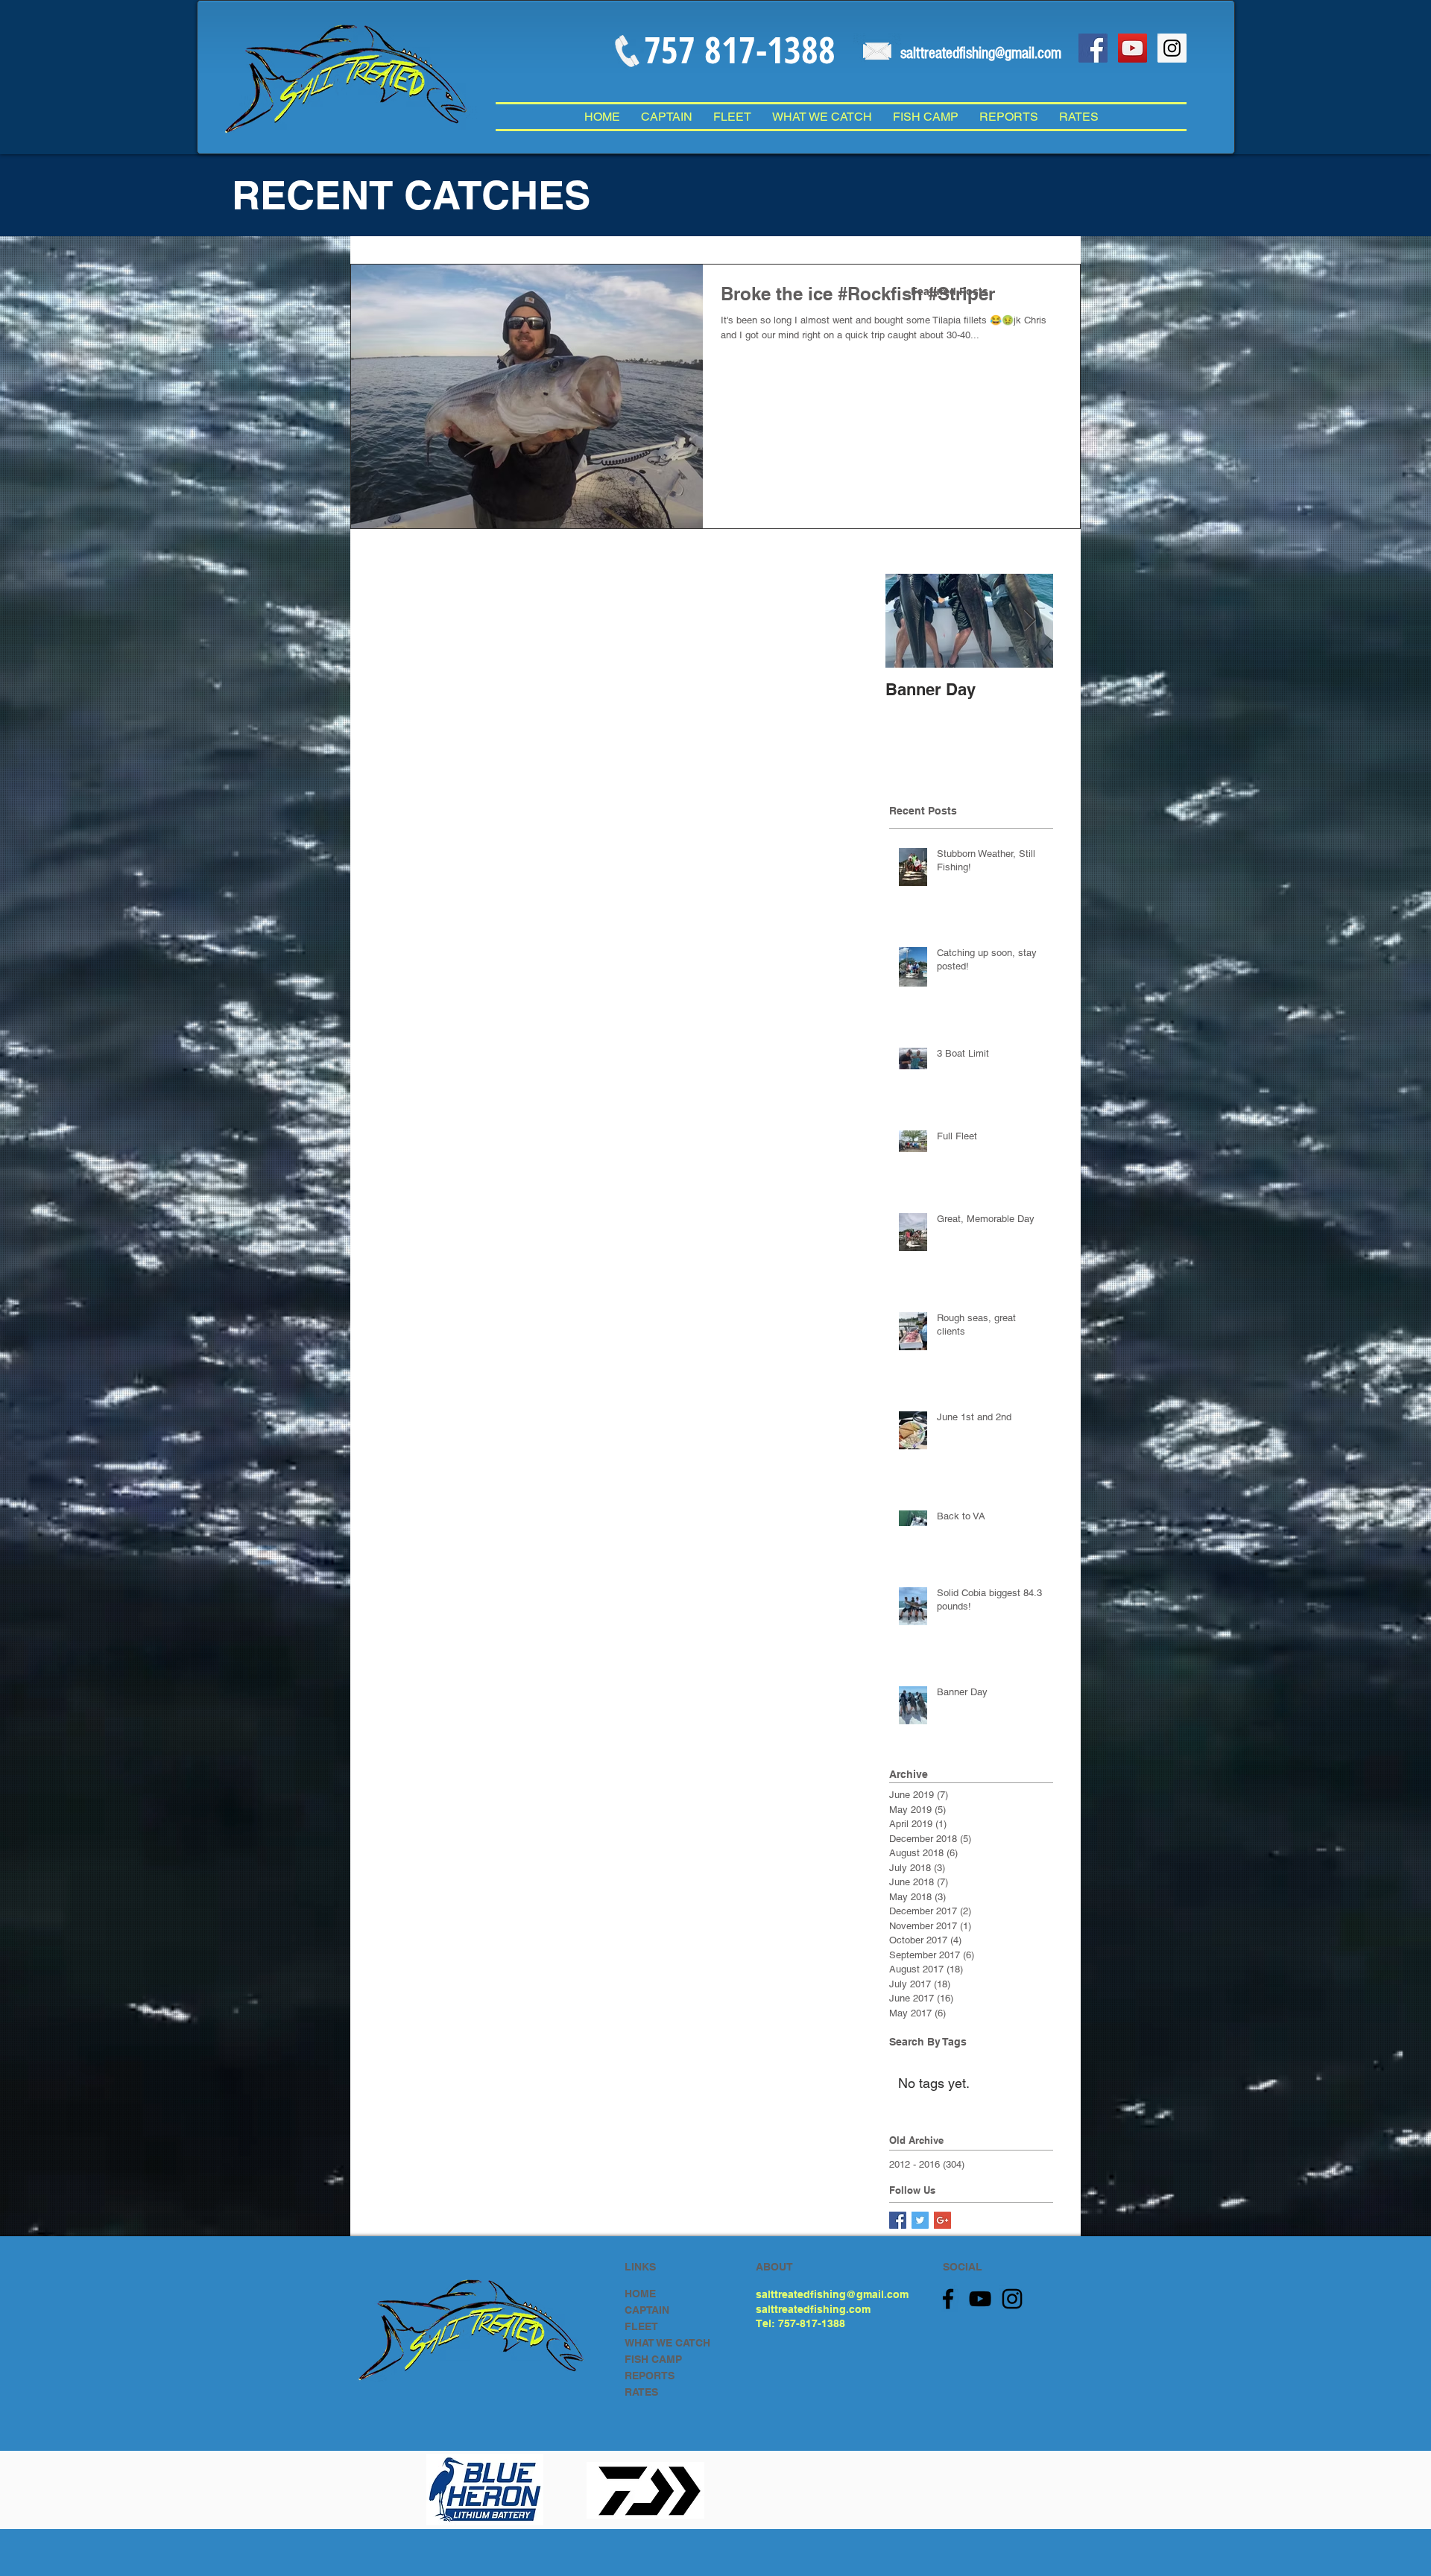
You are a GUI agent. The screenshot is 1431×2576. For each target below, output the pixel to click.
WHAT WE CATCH (667, 2343)
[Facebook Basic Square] (898, 2220)
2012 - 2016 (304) (927, 2164)
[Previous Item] (909, 620)
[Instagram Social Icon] (1172, 48)
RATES (641, 2392)
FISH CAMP (653, 2359)
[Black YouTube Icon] (980, 2299)
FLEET (641, 2326)
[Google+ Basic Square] (942, 2220)
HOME (640, 2294)
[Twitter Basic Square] (920, 2220)
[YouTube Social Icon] (1133, 48)
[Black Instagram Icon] (1012, 2299)
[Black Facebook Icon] (948, 2299)
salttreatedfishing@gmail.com (832, 2294)
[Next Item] (1029, 620)
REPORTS (650, 2376)
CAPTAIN (647, 2310)
